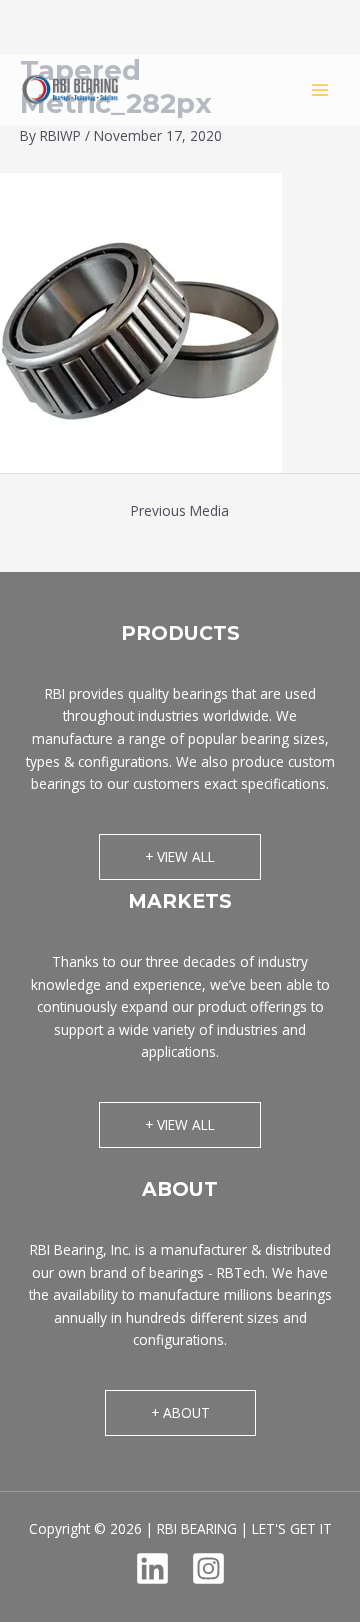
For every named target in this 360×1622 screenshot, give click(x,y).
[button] (180, 857)
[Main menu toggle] (320, 89)
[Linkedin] (152, 1568)
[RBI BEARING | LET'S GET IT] (70, 89)
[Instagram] (208, 1568)
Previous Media (180, 510)
